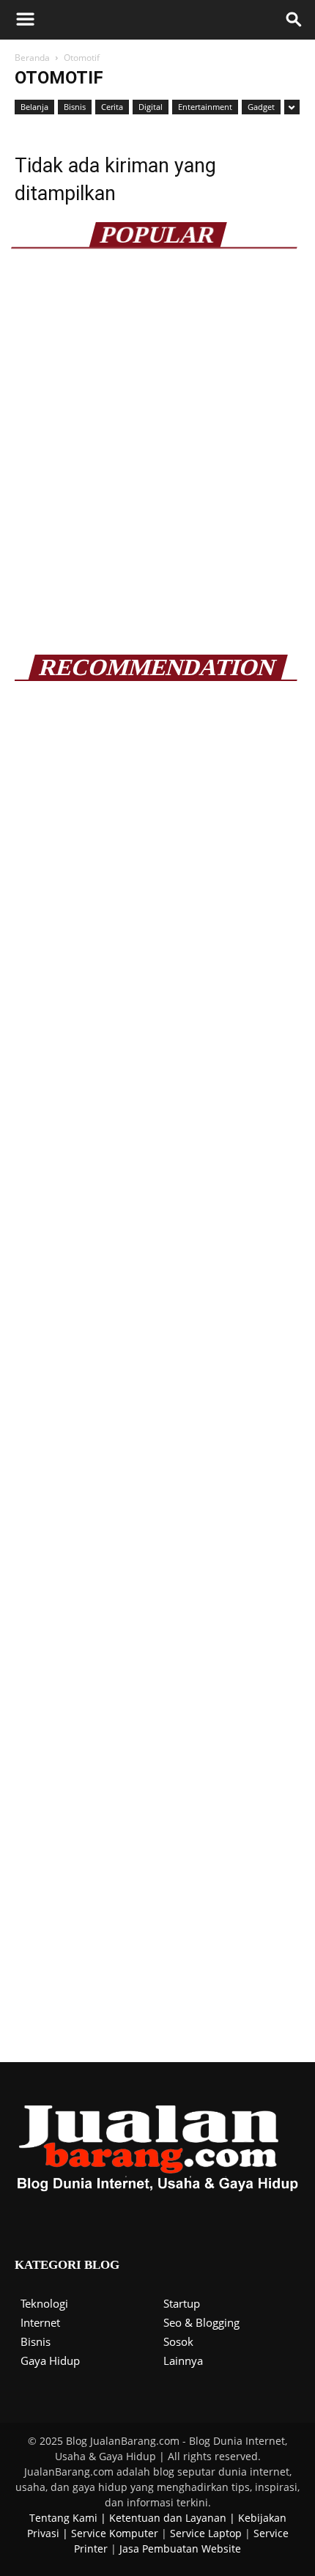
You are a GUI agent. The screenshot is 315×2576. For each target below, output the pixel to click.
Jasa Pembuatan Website (180, 2549)
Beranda (32, 58)
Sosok (178, 2341)
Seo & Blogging (201, 2322)
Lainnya (183, 2360)
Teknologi (44, 2303)
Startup (182, 2303)
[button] (294, 20)
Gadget (261, 107)
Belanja (34, 107)
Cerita (112, 107)
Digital (151, 107)
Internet (40, 2322)
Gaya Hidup (50, 2360)
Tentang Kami (63, 2518)
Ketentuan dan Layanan (168, 2518)
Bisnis (75, 107)
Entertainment (205, 107)
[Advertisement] (157, 460)
